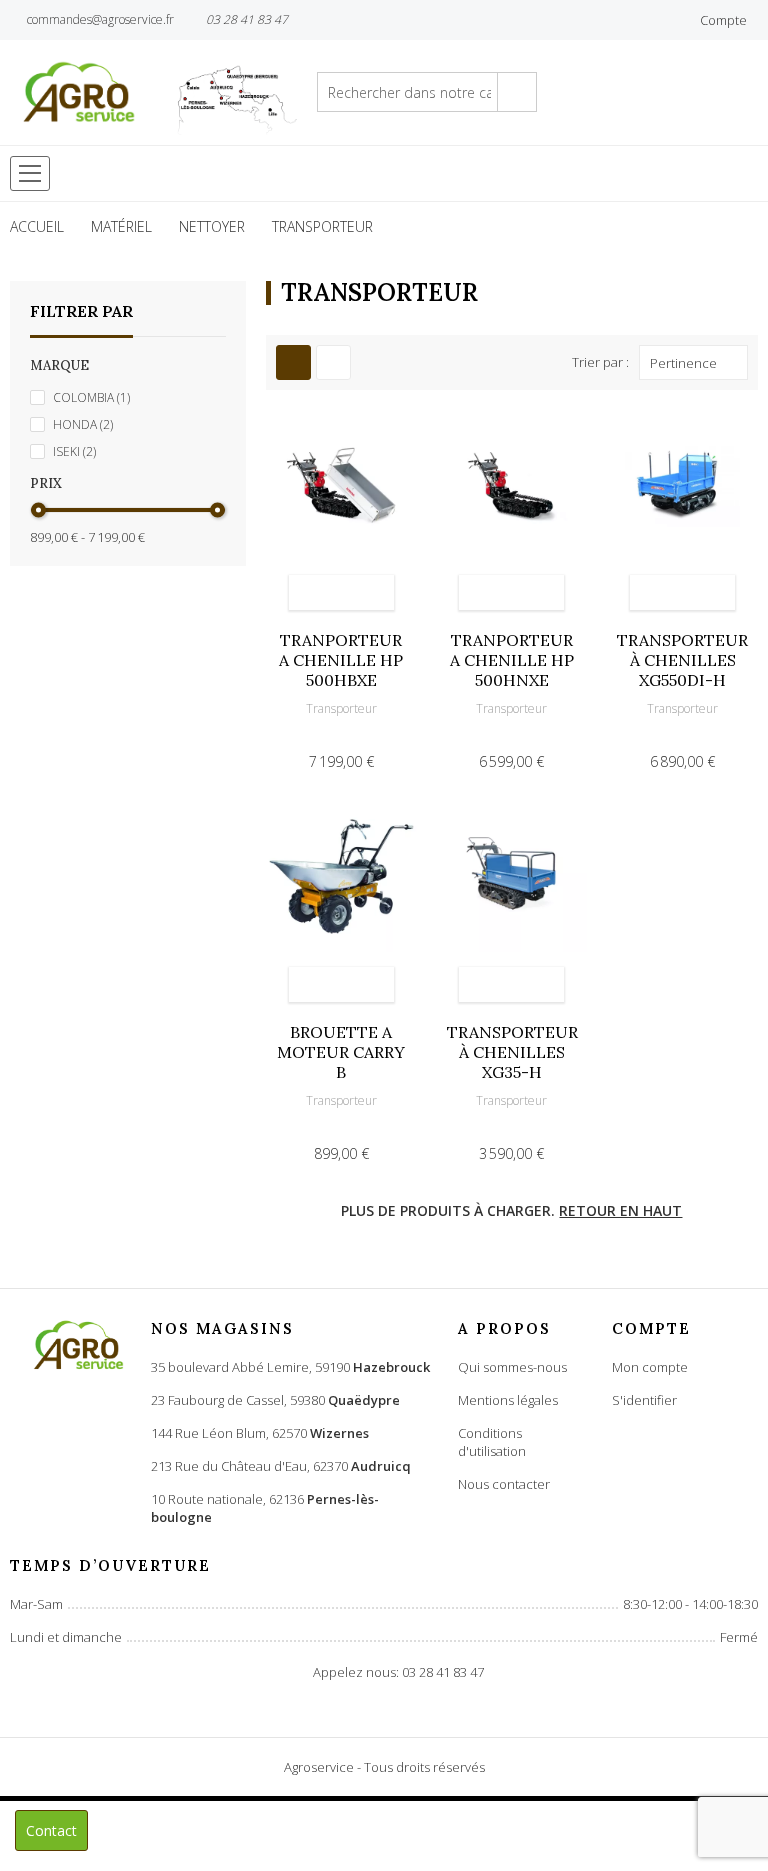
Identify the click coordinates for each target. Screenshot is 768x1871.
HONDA (83, 424)
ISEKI (74, 451)
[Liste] (333, 362)
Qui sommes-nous (512, 1367)
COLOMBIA (91, 397)
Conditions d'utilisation (492, 1442)
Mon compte (650, 1367)
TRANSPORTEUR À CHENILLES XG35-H (512, 1052)
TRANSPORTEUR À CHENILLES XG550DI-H (682, 660)
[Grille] (293, 362)
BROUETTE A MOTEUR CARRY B (341, 1052)
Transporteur (341, 708)
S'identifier (644, 1400)
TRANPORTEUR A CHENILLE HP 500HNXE (512, 660)
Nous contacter (504, 1484)
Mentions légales (508, 1400)
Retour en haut (620, 1210)
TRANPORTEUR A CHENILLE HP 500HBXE (341, 660)
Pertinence (683, 363)
